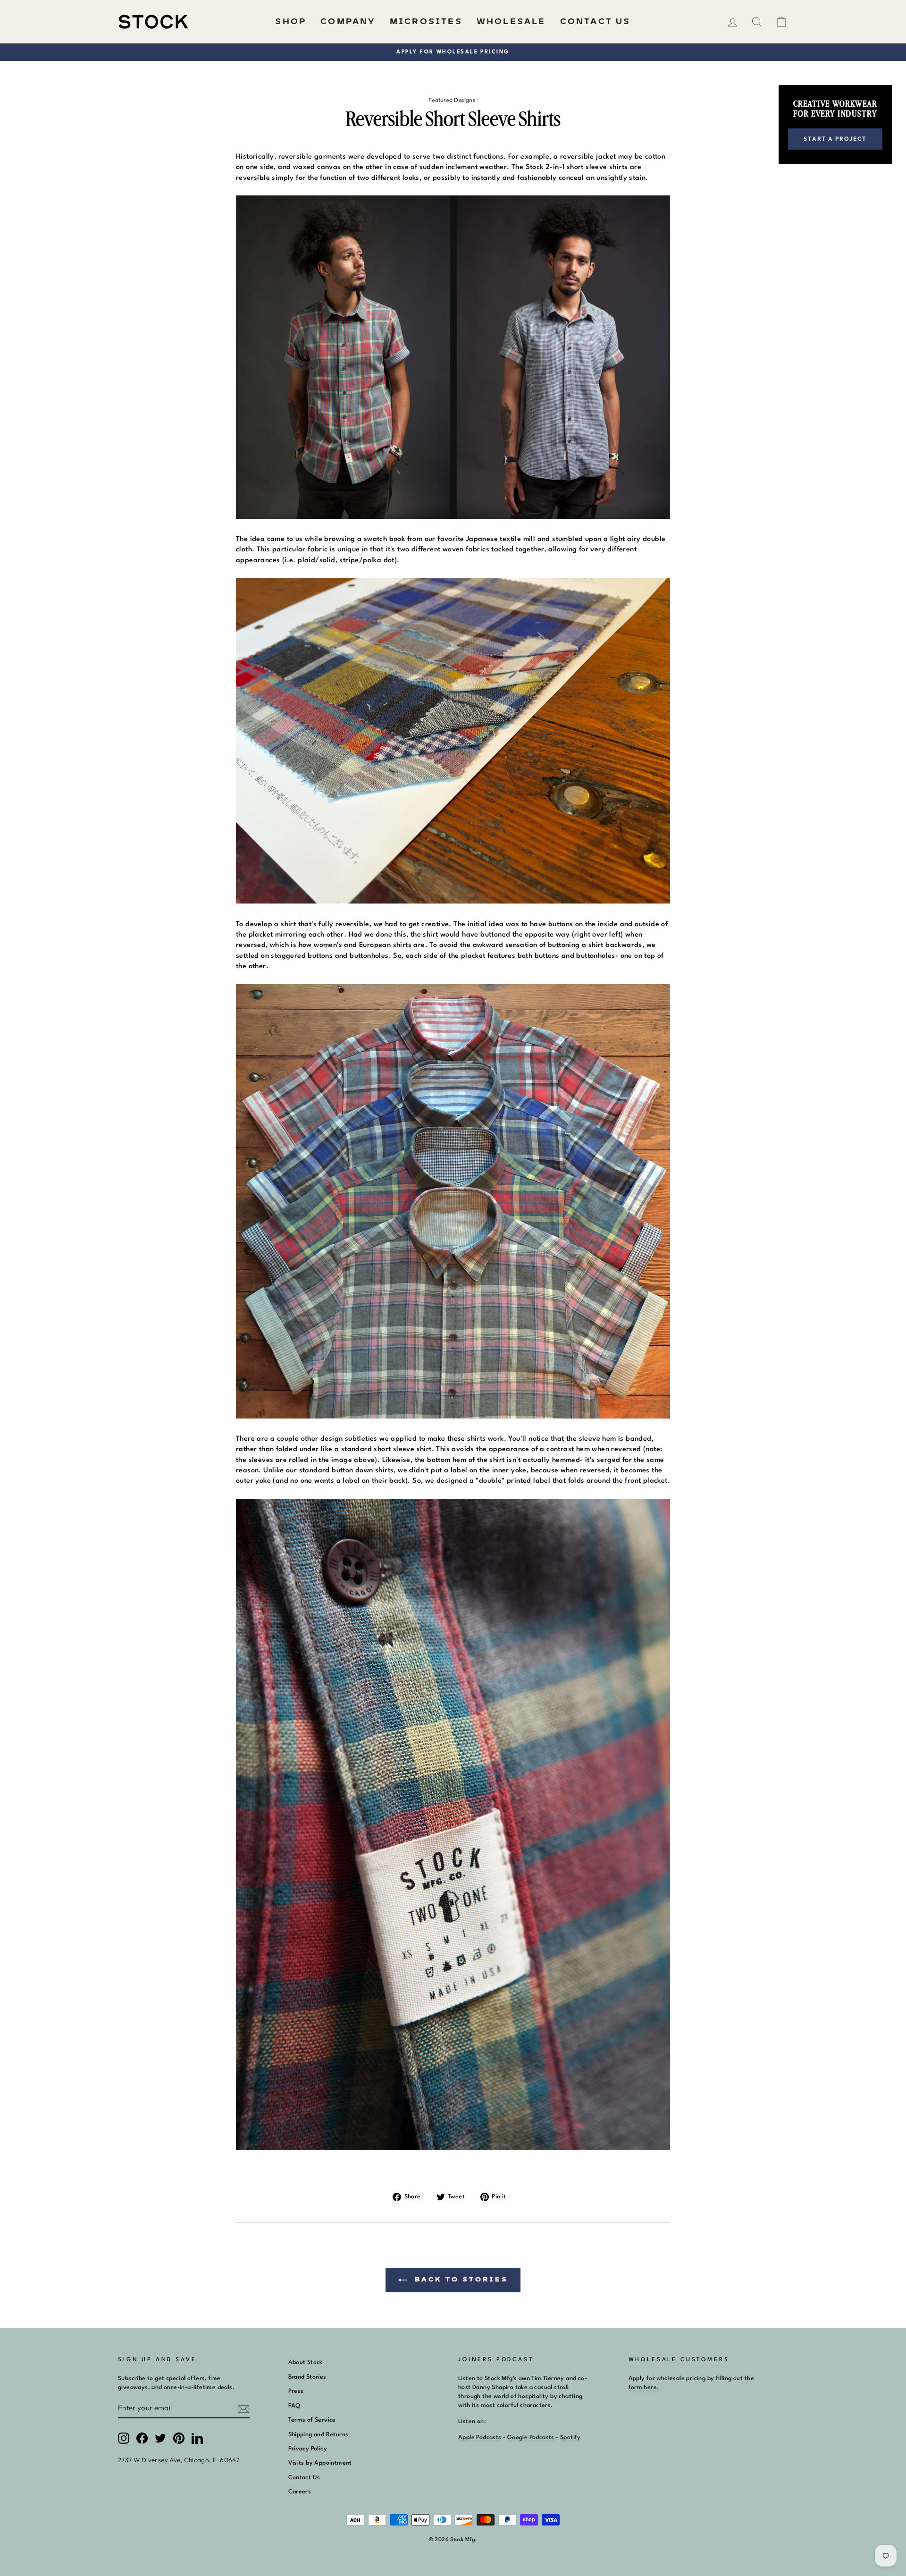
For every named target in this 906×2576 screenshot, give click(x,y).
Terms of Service (312, 2420)
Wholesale (511, 22)
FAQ (294, 2406)
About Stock (306, 2362)
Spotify (570, 2437)
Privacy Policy (308, 2449)
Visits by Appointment (320, 2463)
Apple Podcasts (480, 2437)
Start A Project (835, 139)
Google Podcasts (531, 2437)
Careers (300, 2492)
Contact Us (596, 22)
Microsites (426, 22)
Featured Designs (452, 100)
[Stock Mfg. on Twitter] (160, 2438)
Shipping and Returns (319, 2435)
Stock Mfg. (464, 2540)
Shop (291, 22)
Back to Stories (459, 2280)
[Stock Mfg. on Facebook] (142, 2438)
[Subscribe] (243, 2409)
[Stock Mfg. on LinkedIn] (197, 2438)
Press (296, 2391)
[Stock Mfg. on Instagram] (124, 2438)
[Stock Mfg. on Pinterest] (179, 2438)
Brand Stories (307, 2377)
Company (348, 22)
